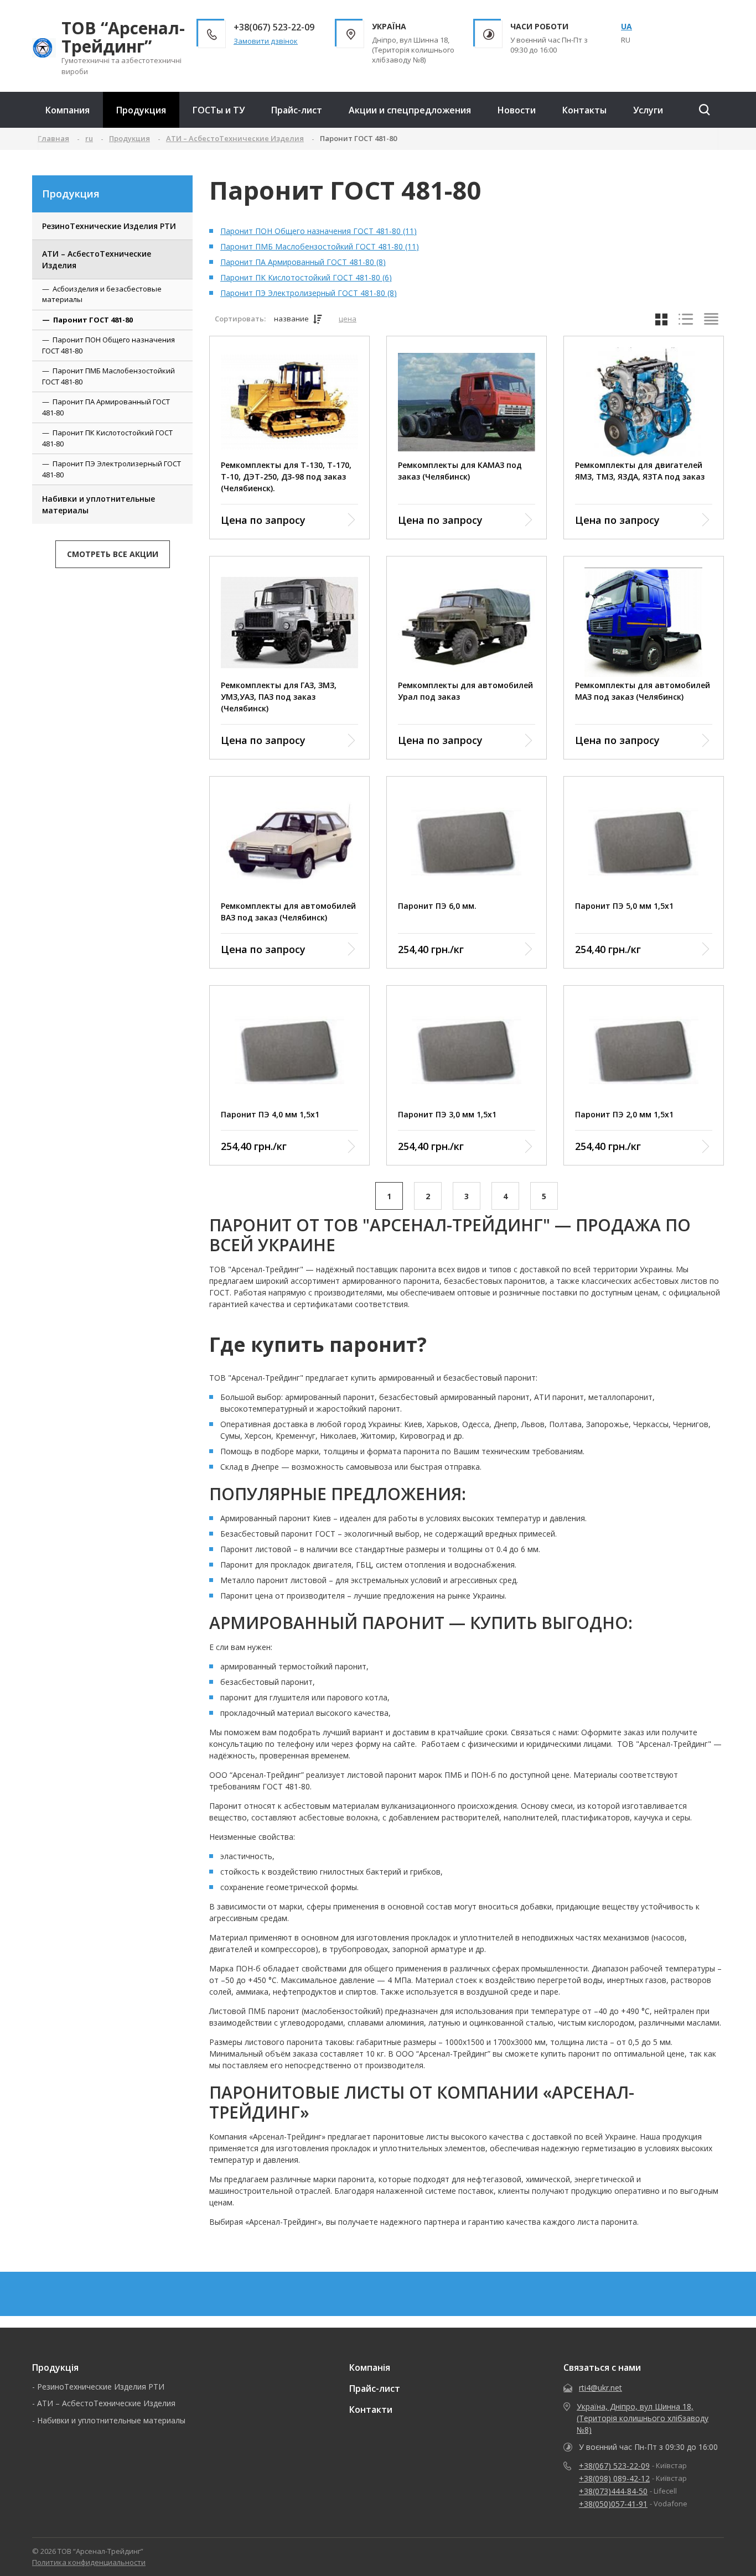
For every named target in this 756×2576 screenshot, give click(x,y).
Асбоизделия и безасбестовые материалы (102, 294)
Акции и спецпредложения (410, 110)
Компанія (370, 2367)
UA (626, 26)
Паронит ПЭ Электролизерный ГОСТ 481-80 (112, 469)
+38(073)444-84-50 (613, 2491)
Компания (68, 110)
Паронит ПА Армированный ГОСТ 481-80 (106, 407)
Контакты (584, 110)
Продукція (55, 2367)
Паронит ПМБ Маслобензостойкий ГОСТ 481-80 (108, 376)
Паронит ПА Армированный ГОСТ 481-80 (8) (303, 262)
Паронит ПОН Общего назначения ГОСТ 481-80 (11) (319, 231)
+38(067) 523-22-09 (614, 2466)
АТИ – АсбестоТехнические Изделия (97, 259)
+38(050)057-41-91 (613, 2504)
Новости (517, 110)
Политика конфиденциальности (89, 2562)
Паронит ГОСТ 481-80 (93, 320)
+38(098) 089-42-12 (614, 2478)
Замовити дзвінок (266, 41)
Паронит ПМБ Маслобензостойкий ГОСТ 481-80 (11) (320, 246)
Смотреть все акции (113, 554)
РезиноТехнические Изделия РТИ (109, 226)
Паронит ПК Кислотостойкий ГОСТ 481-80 (107, 438)
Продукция (141, 110)
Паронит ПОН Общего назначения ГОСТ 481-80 (108, 345)
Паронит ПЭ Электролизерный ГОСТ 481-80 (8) (309, 293)
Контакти (371, 2410)
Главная (53, 138)
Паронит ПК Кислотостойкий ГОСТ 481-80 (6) (306, 277)
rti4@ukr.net (600, 2388)
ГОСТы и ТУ (219, 110)
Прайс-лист (297, 110)
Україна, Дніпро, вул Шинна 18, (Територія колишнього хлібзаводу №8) (643, 2418)
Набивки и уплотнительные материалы (99, 504)
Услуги (648, 110)
